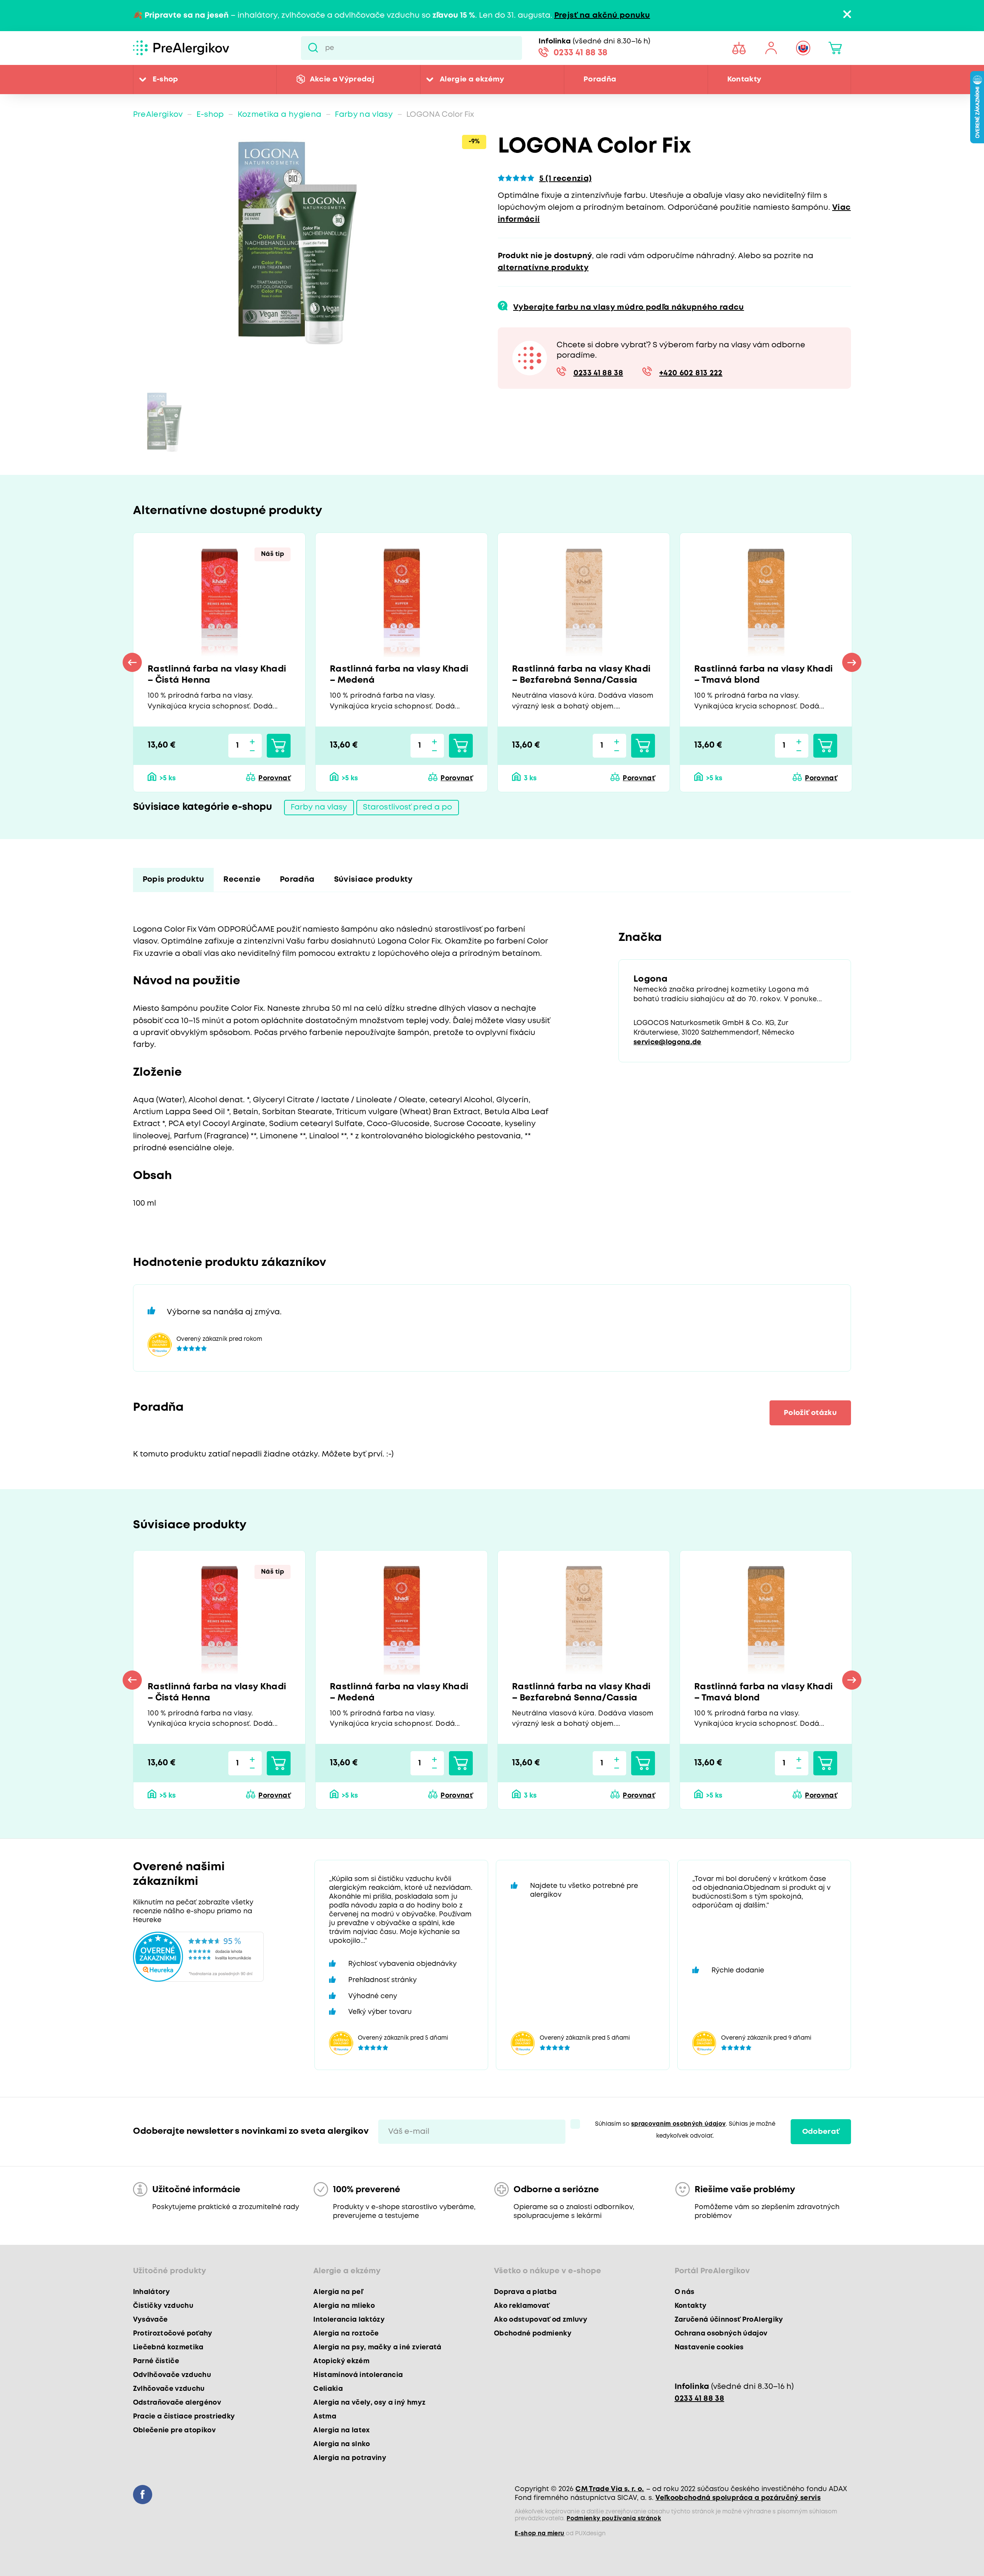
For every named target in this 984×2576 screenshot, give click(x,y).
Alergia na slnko (342, 2444)
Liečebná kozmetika (168, 2347)
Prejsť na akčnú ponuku (602, 16)
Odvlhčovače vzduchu (172, 2375)
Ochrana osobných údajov (721, 2334)
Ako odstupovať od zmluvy (541, 2320)
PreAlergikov (158, 115)
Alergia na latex (342, 2430)
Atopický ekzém (341, 2361)
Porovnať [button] (274, 778)
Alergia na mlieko (344, 2306)
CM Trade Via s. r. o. (610, 2489)
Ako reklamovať (522, 2306)
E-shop (165, 79)
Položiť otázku (810, 1413)
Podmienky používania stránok (614, 2519)
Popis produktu (174, 880)
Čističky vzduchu (163, 2306)
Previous (132, 662)
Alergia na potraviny (350, 2458)
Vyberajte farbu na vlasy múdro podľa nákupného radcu (629, 308)
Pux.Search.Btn (313, 48)
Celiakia (328, 2389)
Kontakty (744, 79)
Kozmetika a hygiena (279, 115)
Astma (325, 2417)
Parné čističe (156, 2361)
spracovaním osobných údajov (678, 2124)
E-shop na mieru (539, 2534)
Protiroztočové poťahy (173, 2334)
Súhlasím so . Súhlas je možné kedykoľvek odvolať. (685, 2130)
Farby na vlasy (364, 115)
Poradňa (600, 79)
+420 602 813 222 (691, 373)
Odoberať (821, 2132)
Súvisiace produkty (373, 880)
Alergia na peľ (338, 2292)
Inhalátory (151, 2292)
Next (852, 662)
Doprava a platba (525, 2292)
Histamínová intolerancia (358, 2375)
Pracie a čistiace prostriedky (184, 2417)
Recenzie (242, 880)
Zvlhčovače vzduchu (169, 2389)
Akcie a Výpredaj (342, 79)
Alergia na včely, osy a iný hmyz (369, 2403)
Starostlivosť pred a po (408, 807)
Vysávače (150, 2320)
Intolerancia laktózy (349, 2320)
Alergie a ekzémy (472, 79)
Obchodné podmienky (533, 2334)
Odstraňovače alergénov (177, 2403)
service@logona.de (667, 1042)
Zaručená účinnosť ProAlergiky (729, 2320)
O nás (685, 2292)
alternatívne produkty (543, 268)
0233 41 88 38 (580, 53)
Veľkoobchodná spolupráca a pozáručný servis (738, 2498)
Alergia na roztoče (346, 2334)
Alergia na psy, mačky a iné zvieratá (377, 2347)
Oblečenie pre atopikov (174, 2430)
